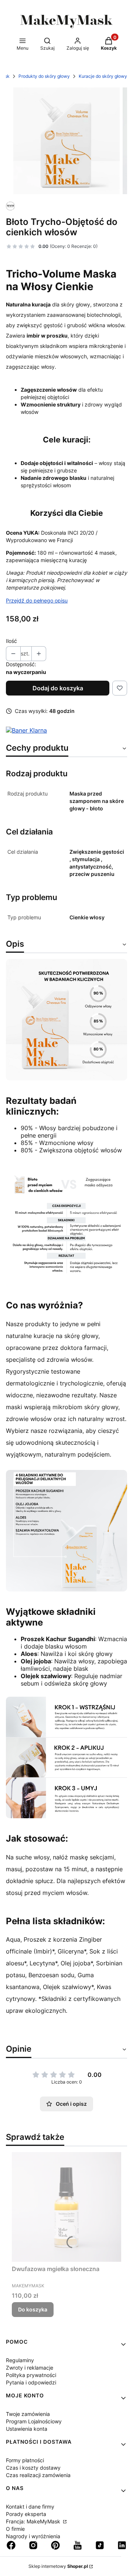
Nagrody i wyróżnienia (33, 2536)
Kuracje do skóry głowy (103, 76)
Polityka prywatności (31, 2375)
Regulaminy (20, 2360)
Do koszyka (33, 2309)
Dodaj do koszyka (58, 688)
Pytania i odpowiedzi (31, 2382)
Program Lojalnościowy (34, 2421)
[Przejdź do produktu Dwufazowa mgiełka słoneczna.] (66, 2207)
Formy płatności (25, 2460)
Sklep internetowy (58, 2566)
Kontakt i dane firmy (30, 2507)
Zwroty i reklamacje (30, 2368)
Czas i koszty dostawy (33, 2468)
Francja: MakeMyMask (34, 2521)
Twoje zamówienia (28, 2414)
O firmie (15, 2529)
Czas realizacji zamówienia (38, 2475)
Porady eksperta (26, 2514)
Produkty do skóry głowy (44, 76)
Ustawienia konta (27, 2429)
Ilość (11, 641)
